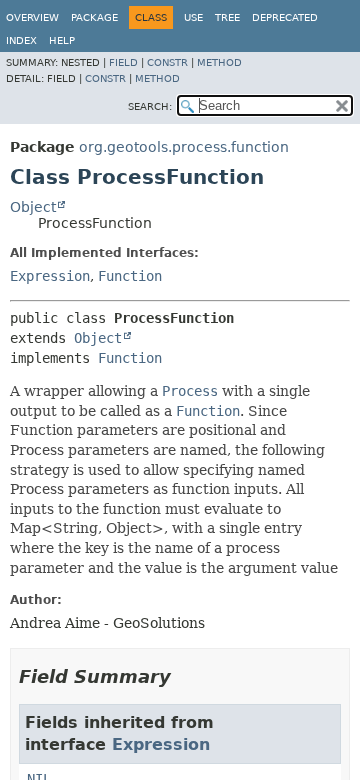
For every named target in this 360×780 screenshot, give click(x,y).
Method (219, 62)
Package (94, 17)
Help (62, 40)
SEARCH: (150, 106)
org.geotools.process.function (184, 147)
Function (130, 276)
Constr (167, 62)
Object (33, 207)
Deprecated (285, 17)
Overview (32, 17)
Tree (227, 17)
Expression (50, 276)
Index (21, 40)
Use (193, 17)
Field (123, 62)
